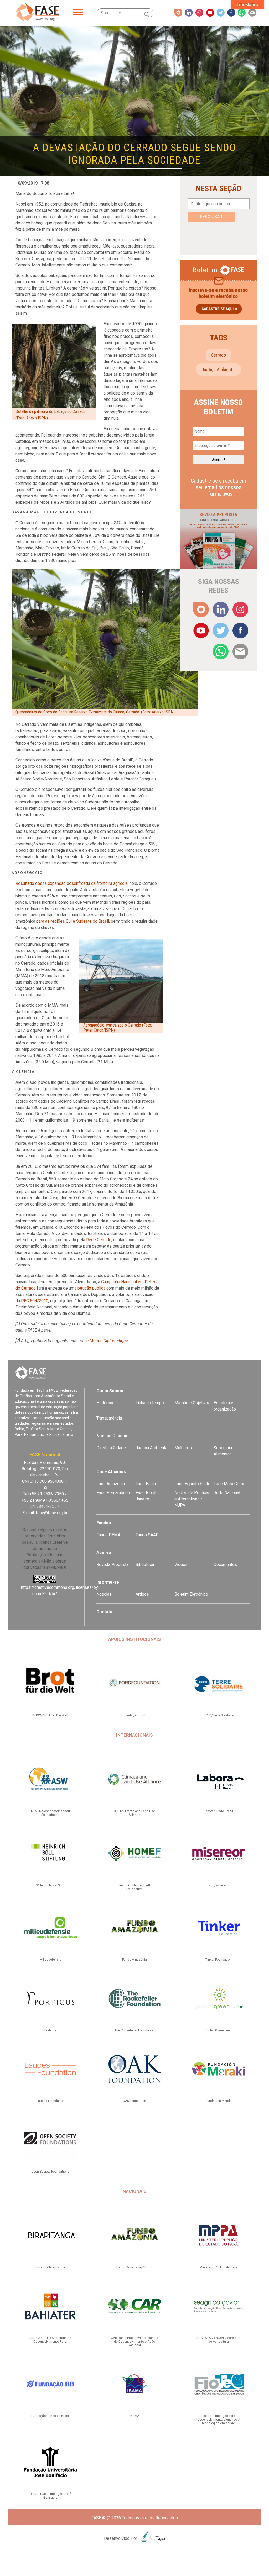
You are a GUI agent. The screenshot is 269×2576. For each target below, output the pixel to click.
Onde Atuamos (111, 1472)
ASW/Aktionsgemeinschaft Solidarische (50, 1813)
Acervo (104, 1552)
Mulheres (183, 1448)
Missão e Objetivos (192, 1403)
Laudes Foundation (50, 2101)
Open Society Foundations (50, 2172)
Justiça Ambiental (219, 369)
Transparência (109, 1418)
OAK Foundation (134, 2101)
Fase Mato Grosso (231, 1484)
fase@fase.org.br (52, 1513)
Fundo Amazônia (134, 1960)
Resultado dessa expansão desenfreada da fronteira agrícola (72, 883)
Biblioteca (145, 1565)
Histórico (105, 1403)
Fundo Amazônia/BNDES (134, 2267)
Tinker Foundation (218, 1960)
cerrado (218, 355)
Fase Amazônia (111, 1484)
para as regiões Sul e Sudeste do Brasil (73, 921)
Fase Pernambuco (113, 1493)
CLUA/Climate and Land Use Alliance (134, 1813)
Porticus (50, 2030)
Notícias (104, 1594)
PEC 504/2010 (35, 1301)
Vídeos (181, 1565)
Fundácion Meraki (219, 2101)
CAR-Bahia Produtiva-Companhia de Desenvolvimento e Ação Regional (134, 2342)
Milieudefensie (50, 1960)
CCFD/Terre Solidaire (219, 1715)
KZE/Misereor (219, 1885)
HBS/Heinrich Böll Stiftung (50, 1885)
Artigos (142, 1594)
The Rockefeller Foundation (134, 2030)
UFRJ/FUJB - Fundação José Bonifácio (50, 2496)
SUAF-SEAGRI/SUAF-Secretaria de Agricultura (218, 2340)
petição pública (91, 1288)
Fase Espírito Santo (192, 1484)
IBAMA (134, 2416)
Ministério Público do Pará (218, 2267)
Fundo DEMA (108, 1535)
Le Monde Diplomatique (106, 1341)
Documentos (225, 1565)
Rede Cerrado (99, 1240)
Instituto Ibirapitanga (50, 2267)
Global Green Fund (219, 2030)
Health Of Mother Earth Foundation (134, 1887)
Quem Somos (110, 1391)
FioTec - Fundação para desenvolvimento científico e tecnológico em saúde (219, 2420)
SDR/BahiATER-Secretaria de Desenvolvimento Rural (50, 2340)
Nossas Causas (112, 1436)
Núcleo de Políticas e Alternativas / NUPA (192, 1499)
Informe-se (108, 1582)
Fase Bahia (146, 1484)
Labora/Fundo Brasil (218, 1811)
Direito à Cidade (111, 1448)
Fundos (104, 1523)
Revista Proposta (112, 1565)
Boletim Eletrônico (191, 1594)
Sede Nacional (227, 1493)
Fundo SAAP (147, 1535)
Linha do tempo (150, 1403)
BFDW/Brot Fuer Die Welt (50, 1715)
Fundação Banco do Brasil (50, 2416)
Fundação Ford (134, 1715)
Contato (104, 1612)
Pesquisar (211, 217)
